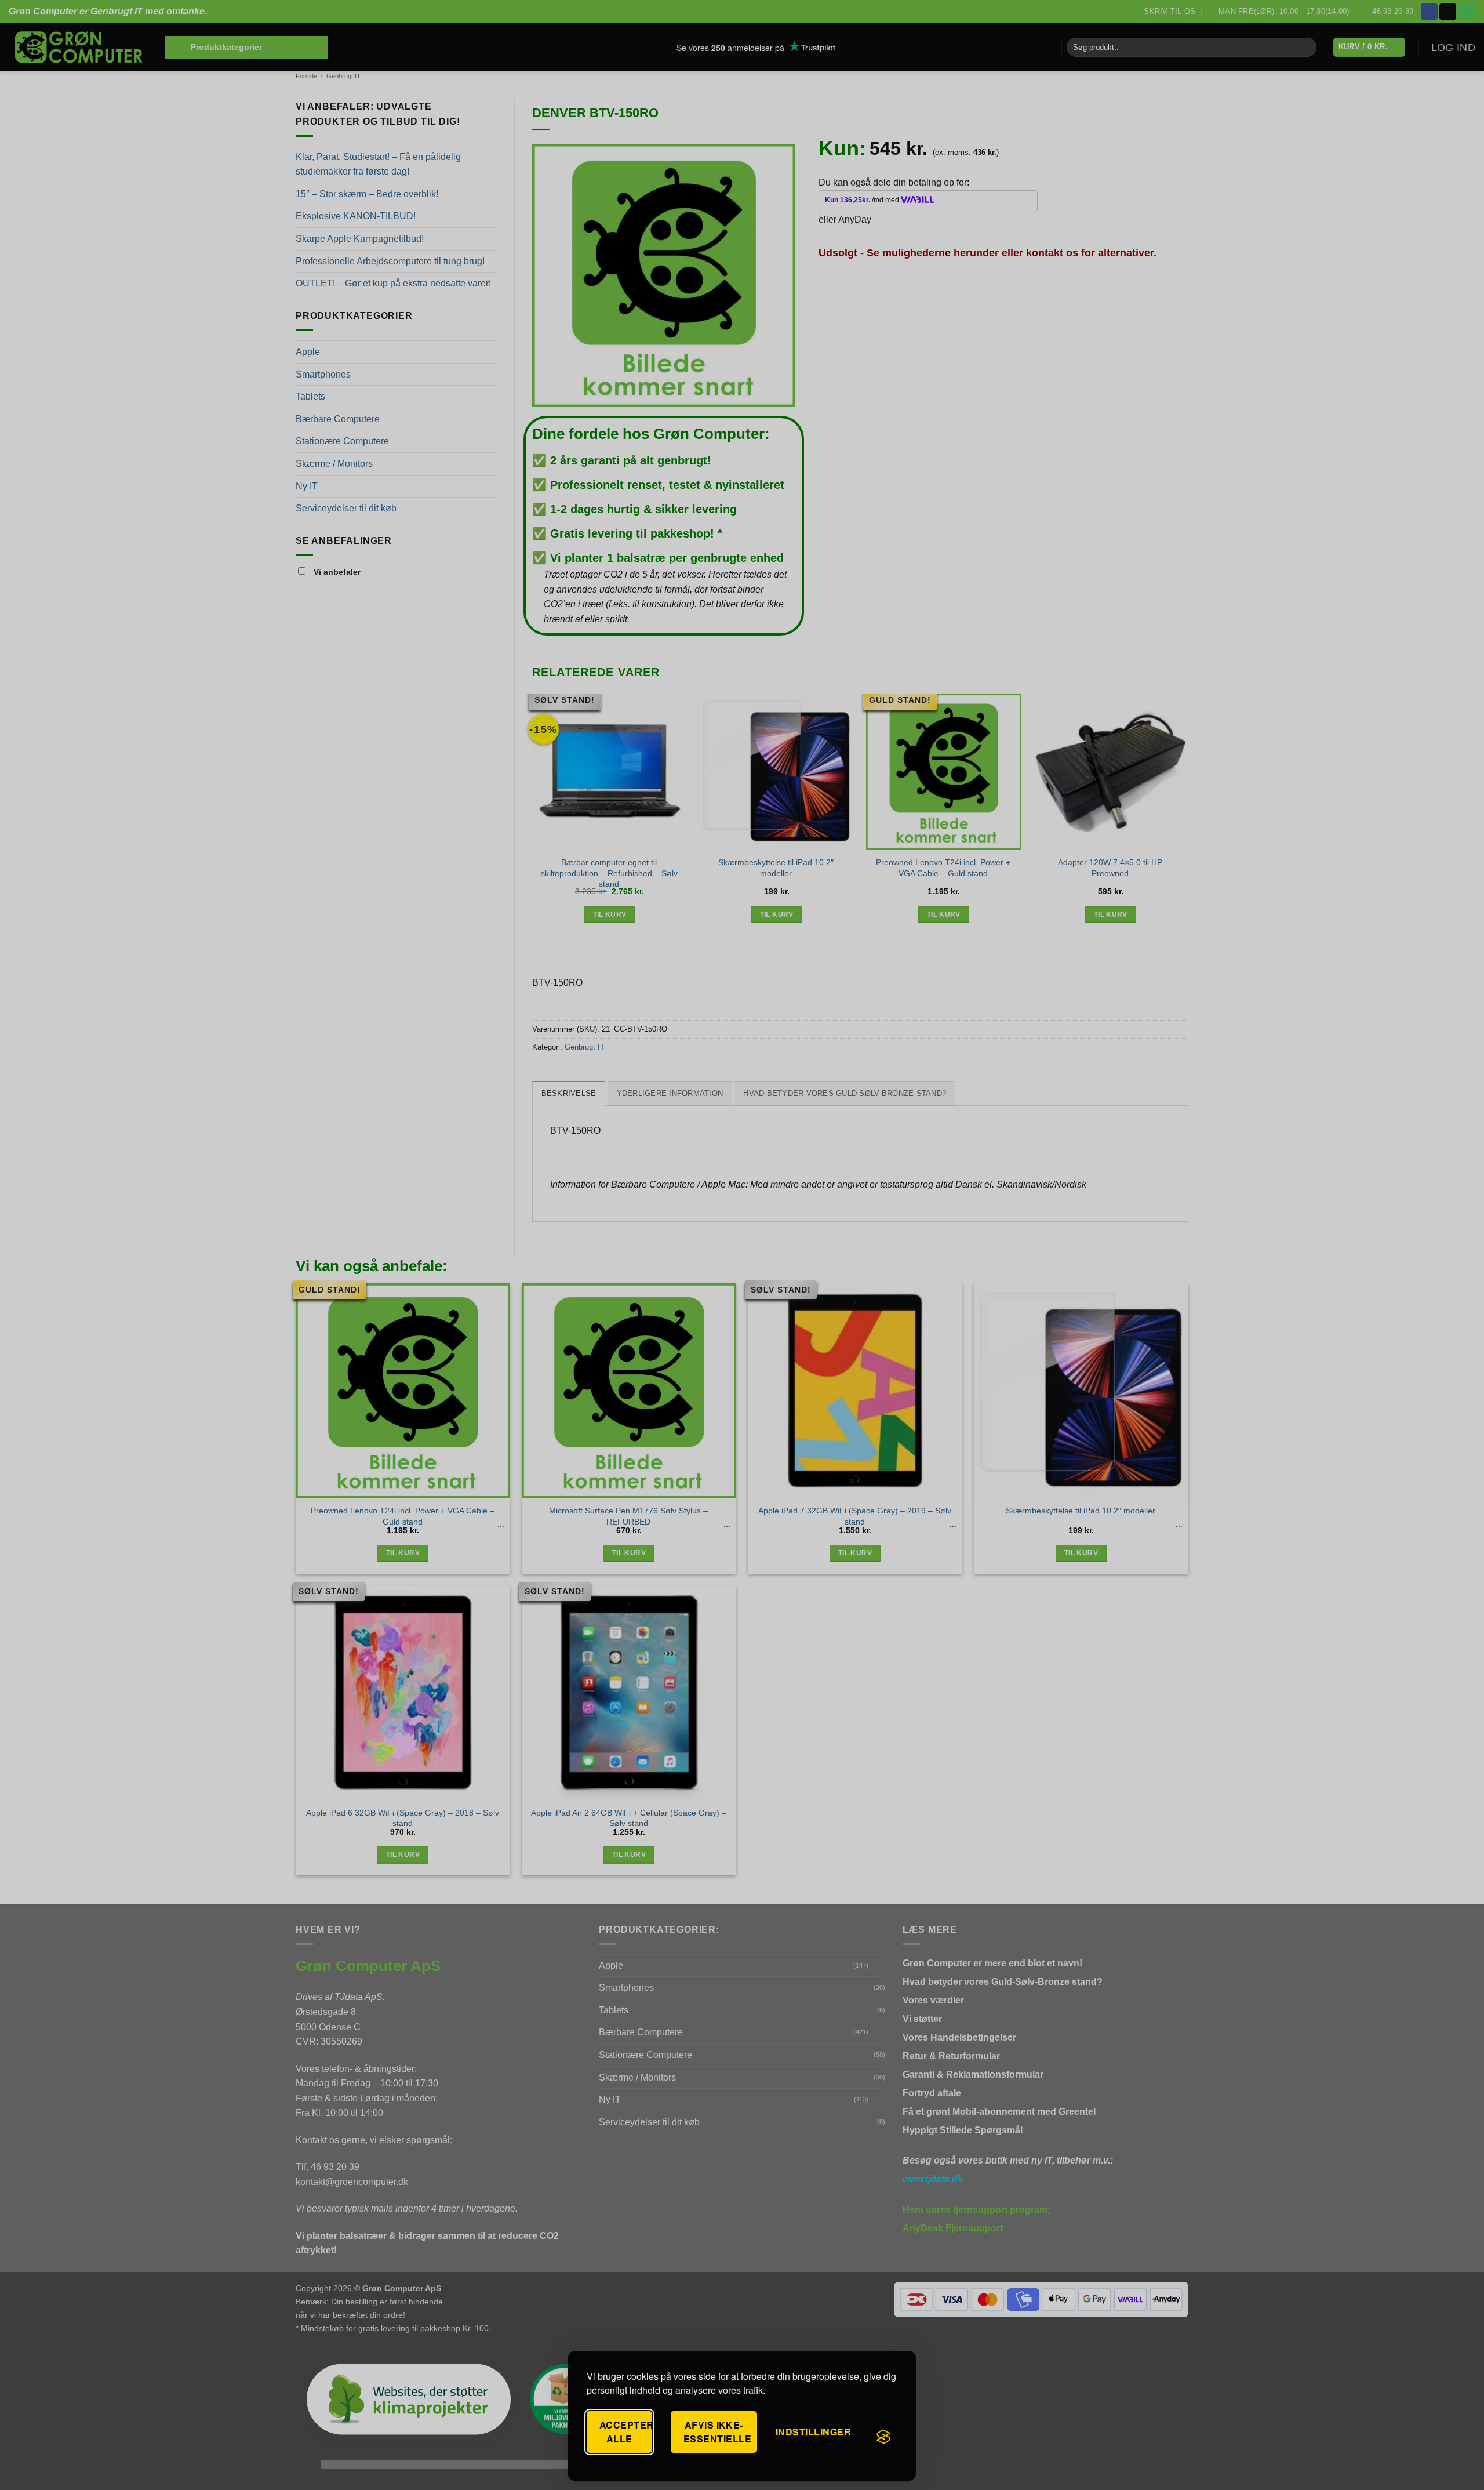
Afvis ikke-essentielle (717, 2432)
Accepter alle (626, 2432)
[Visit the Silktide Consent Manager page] (883, 2437)
